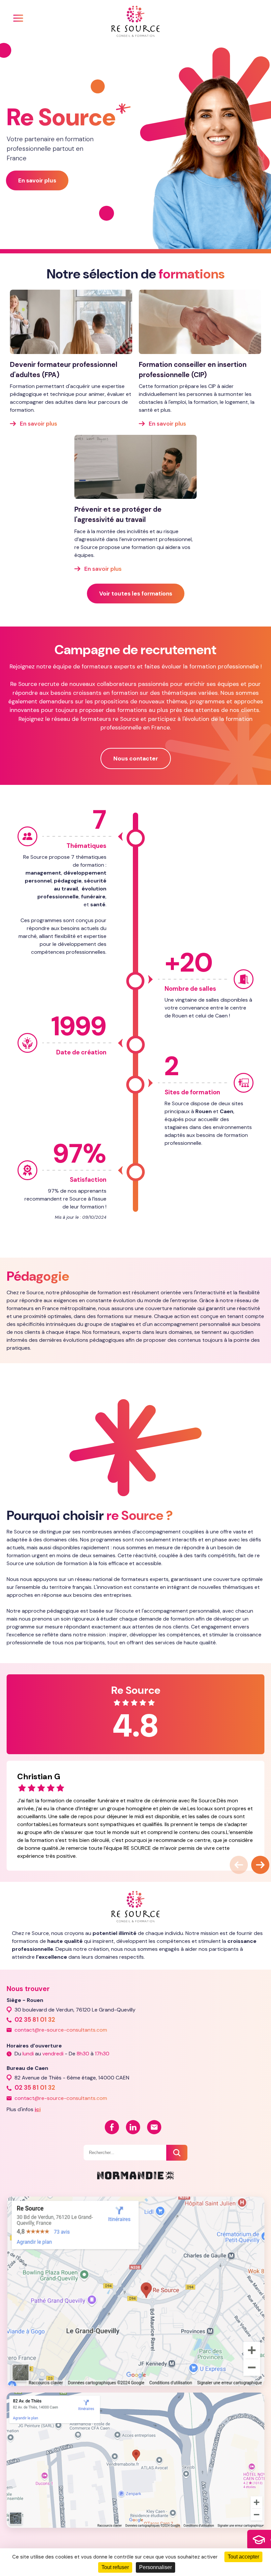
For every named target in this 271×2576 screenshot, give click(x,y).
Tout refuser (115, 2567)
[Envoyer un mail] (154, 2127)
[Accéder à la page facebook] (112, 2127)
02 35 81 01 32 (35, 2020)
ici (38, 2109)
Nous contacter (136, 758)
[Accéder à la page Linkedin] (133, 2127)
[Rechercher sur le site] (177, 2153)
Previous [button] (233, 1859)
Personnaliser (155, 2567)
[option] (135, 1816)
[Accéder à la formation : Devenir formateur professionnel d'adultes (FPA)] (71, 322)
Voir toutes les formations (136, 594)
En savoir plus (37, 180)
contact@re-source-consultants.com (61, 2030)
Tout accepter (243, 2557)
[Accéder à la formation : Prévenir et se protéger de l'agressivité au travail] (135, 467)
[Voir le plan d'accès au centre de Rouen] (135, 2291)
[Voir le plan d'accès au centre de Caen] (135, 2460)
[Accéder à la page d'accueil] (135, 21)
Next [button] (254, 1859)
